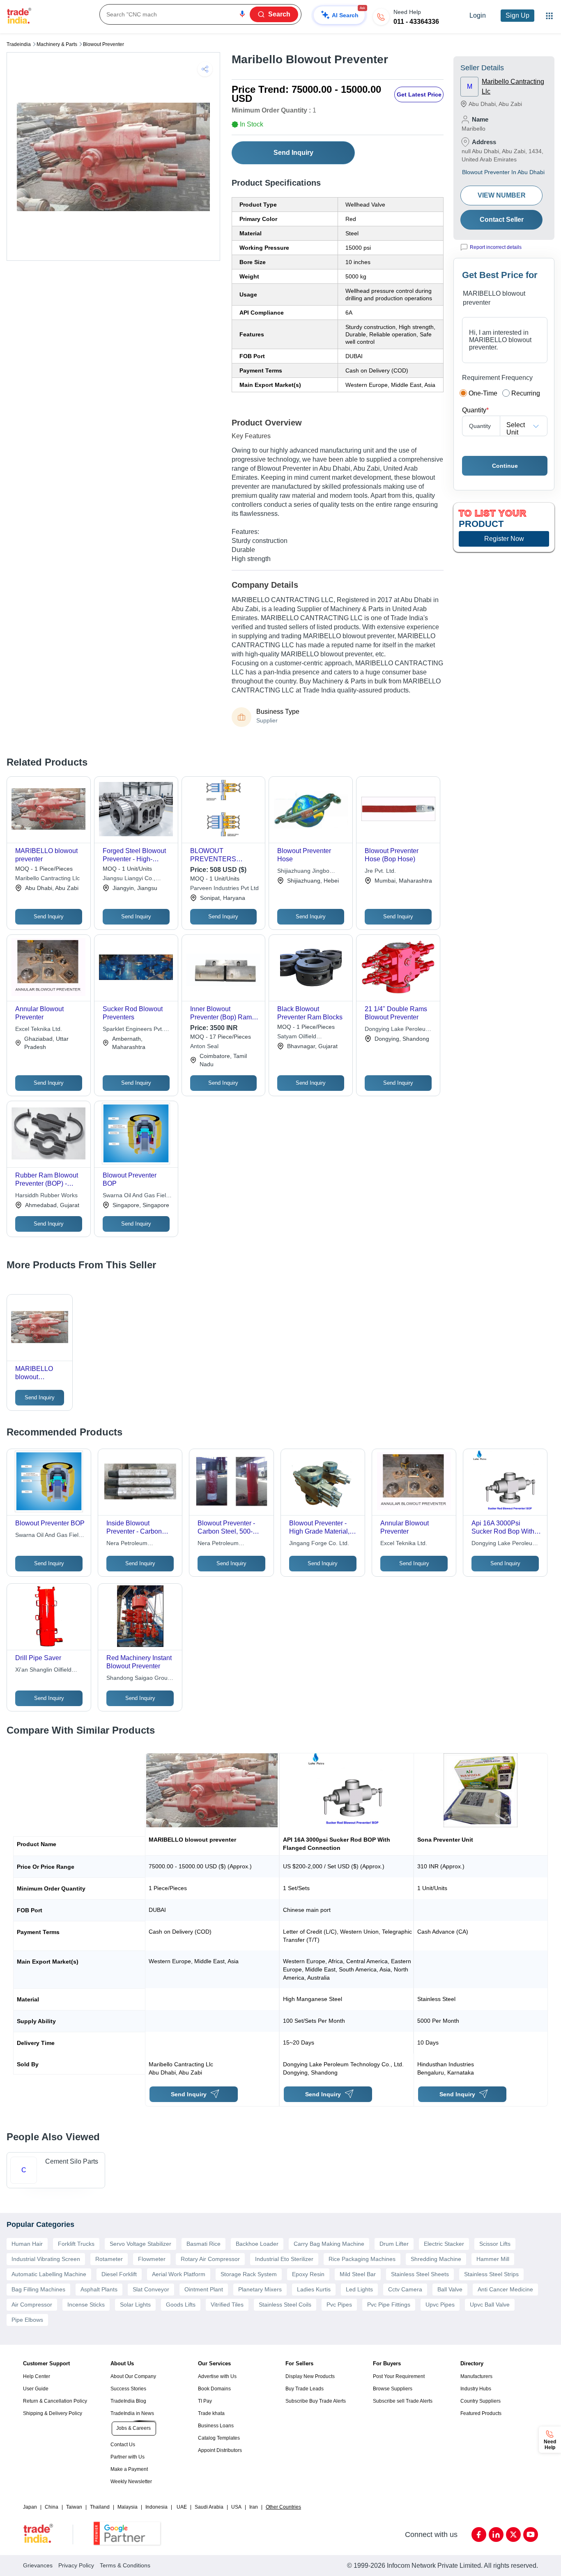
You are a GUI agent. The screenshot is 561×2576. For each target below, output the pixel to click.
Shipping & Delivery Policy (53, 2413)
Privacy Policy (76, 2565)
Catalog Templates (219, 2438)
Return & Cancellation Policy (55, 2401)
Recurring (526, 393)
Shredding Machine (436, 2259)
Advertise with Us (217, 2376)
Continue (505, 466)
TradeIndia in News (132, 2413)
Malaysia (128, 2507)
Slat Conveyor (151, 2289)
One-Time (483, 393)
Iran (254, 2507)
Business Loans (216, 2426)
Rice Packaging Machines (362, 2259)
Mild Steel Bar (358, 2274)
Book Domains (214, 2389)
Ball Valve (450, 2289)
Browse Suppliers (393, 2389)
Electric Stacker (444, 2244)
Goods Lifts (181, 2305)
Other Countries (283, 2507)
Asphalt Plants (99, 2289)
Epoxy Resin (308, 2274)
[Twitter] (513, 2535)
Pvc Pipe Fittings (389, 2305)
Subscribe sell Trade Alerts (403, 2401)
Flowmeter (152, 2259)
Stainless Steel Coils (285, 2305)
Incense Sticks (86, 2305)
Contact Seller (502, 220)
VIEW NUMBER (502, 195)
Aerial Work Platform (179, 2274)
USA (236, 2507)
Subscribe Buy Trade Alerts (316, 2401)
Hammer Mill (493, 2259)
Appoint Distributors (220, 2450)
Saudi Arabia (209, 2507)
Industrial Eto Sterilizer (284, 2259)
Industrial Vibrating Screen (46, 2259)
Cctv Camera (405, 2289)
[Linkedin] (496, 2535)
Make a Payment (129, 2469)
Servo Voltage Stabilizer (140, 2244)
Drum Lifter (394, 2244)
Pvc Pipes (339, 2305)
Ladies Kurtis (314, 2289)
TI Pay (205, 2401)
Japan (30, 2507)
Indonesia (156, 2507)
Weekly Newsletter (131, 2482)
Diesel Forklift (119, 2274)
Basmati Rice (203, 2244)
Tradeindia (19, 44)
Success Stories (128, 2389)
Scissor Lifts (495, 2244)
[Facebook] (479, 2535)
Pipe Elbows (27, 2320)
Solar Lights (135, 2305)
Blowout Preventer (103, 44)
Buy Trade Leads (305, 2389)
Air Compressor (32, 2305)
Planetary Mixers (260, 2289)
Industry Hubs (476, 2389)
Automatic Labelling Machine (49, 2274)
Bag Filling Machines (38, 2289)
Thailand (100, 2507)
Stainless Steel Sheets (420, 2274)
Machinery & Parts (57, 44)
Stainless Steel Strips (491, 2274)
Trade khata (211, 2413)
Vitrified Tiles (227, 2305)
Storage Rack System (249, 2274)
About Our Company (133, 2376)
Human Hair (27, 2244)
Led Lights (359, 2289)
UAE (182, 2507)
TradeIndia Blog (128, 2401)
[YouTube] (531, 2535)
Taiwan (74, 2507)
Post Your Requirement (399, 2376)
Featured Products (481, 2413)
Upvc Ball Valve (490, 2305)
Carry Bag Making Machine (329, 2244)
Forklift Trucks (76, 2244)
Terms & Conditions (125, 2565)
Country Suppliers (481, 2401)
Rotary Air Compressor (210, 2259)
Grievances (38, 2565)
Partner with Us (128, 2457)
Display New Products (310, 2376)
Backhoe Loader (257, 2244)
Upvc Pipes (440, 2305)
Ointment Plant (204, 2289)
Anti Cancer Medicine (505, 2289)
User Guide (36, 2389)
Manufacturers (476, 2376)
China (52, 2507)
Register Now (504, 539)
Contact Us (123, 2445)
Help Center (37, 2376)
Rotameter (109, 2259)
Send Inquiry (293, 153)
